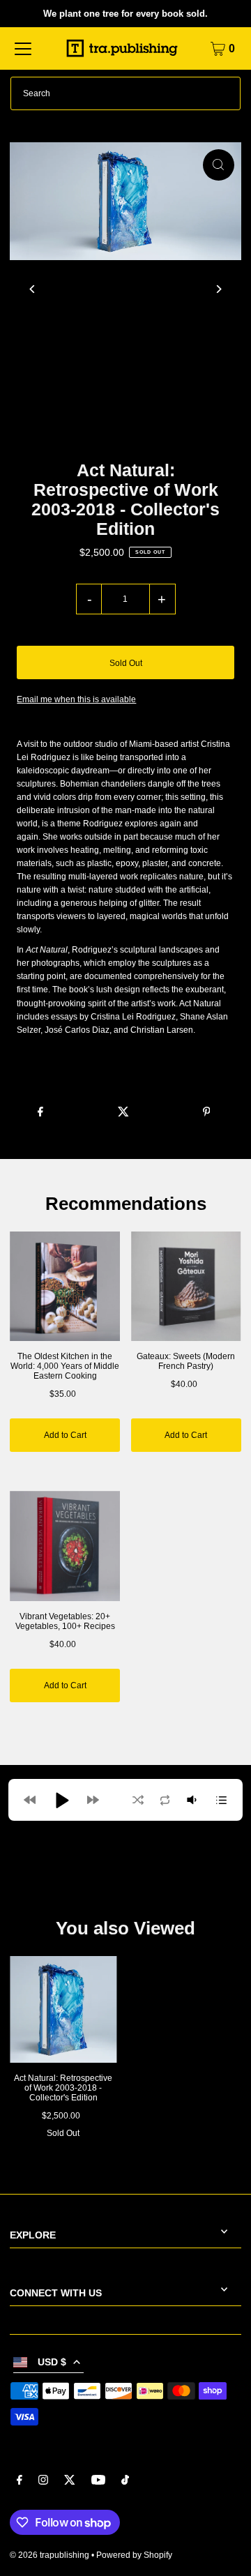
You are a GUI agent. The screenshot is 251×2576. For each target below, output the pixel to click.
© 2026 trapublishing (50, 2555)
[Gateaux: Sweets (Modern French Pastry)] (186, 1287)
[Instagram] (43, 2482)
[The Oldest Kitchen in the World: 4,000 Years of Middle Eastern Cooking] (65, 1287)
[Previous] (32, 289)
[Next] (219, 289)
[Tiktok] (125, 2482)
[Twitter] (70, 2482)
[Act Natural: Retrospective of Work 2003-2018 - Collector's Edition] (63, 2009)
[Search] (224, 93)
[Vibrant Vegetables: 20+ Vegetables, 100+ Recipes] (65, 1546)
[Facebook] (20, 2482)
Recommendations (126, 1204)
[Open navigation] (23, 49)
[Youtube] (98, 2482)
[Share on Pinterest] (206, 1110)
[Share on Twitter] (123, 1110)
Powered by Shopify (134, 2555)
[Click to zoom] (219, 165)
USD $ (52, 2362)
